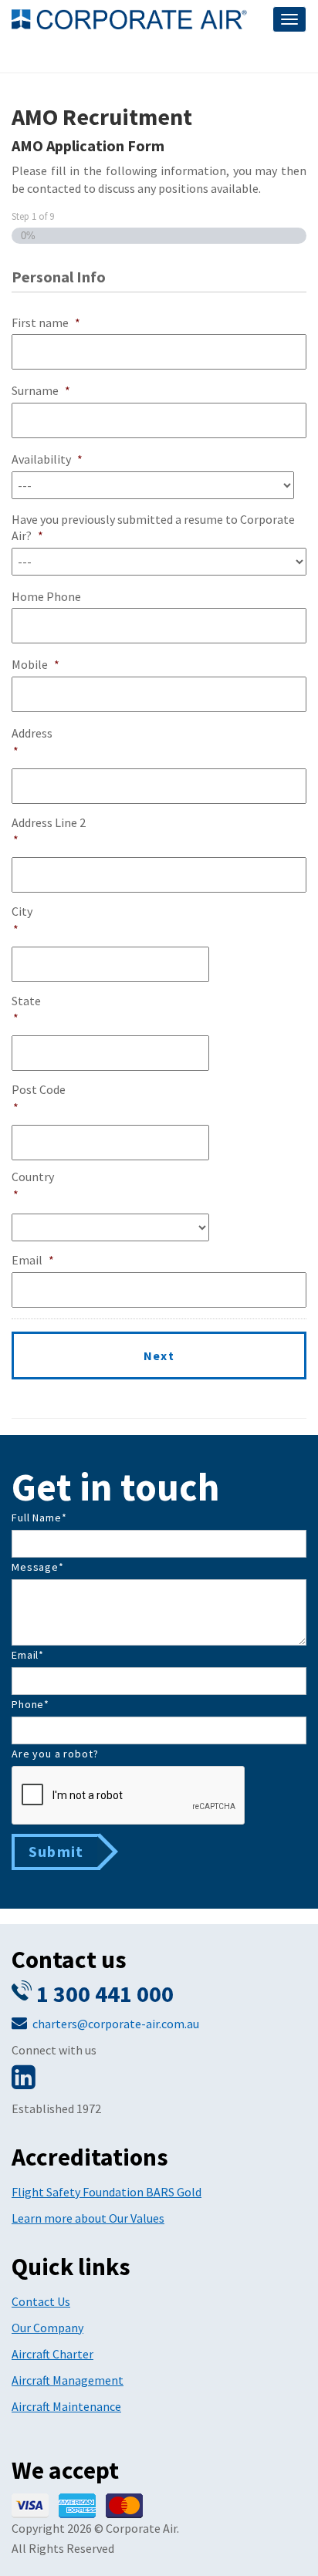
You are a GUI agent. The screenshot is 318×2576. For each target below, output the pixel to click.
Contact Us (41, 2301)
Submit (56, 1851)
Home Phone (46, 596)
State (26, 1009)
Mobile (36, 664)
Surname (41, 390)
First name (46, 322)
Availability (47, 459)
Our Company (47, 2328)
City (22, 920)
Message (38, 1567)
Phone (30, 1704)
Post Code (39, 1098)
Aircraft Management (68, 2380)
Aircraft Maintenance (66, 2406)
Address (32, 742)
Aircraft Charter (52, 2354)
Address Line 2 (49, 831)
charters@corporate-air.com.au (116, 2024)
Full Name (39, 1518)
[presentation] (129, 1796)
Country (33, 1185)
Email (33, 1260)
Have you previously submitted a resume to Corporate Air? (153, 527)
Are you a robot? (55, 1754)
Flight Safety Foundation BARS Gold (107, 2192)
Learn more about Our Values (88, 2218)
